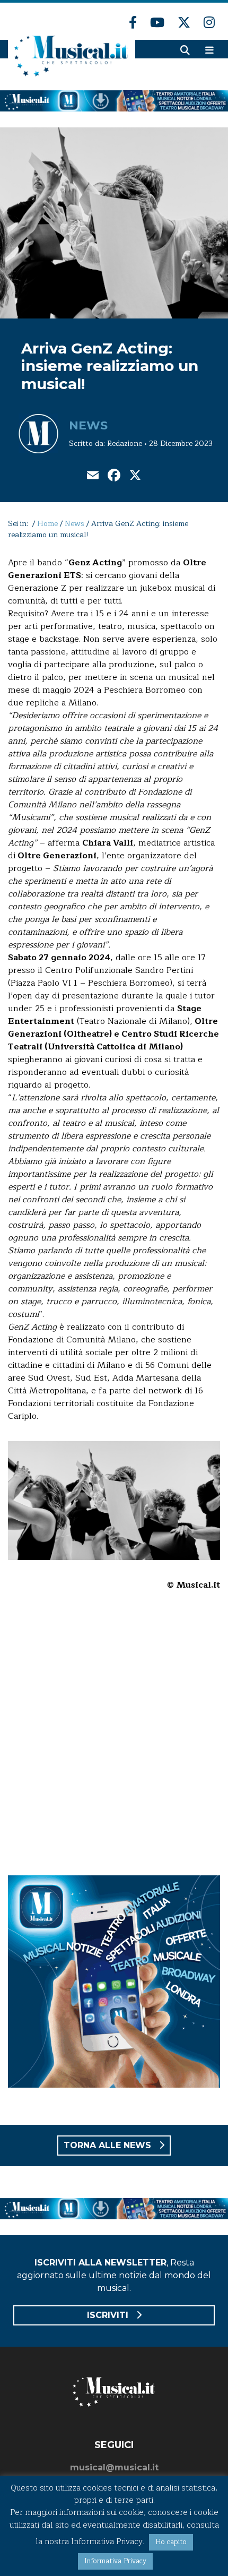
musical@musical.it (114, 2467)
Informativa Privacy (115, 2561)
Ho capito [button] (171, 2542)
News (88, 425)
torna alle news (109, 2145)
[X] (135, 476)
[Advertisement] (114, 1740)
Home (47, 524)
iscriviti (109, 2315)
